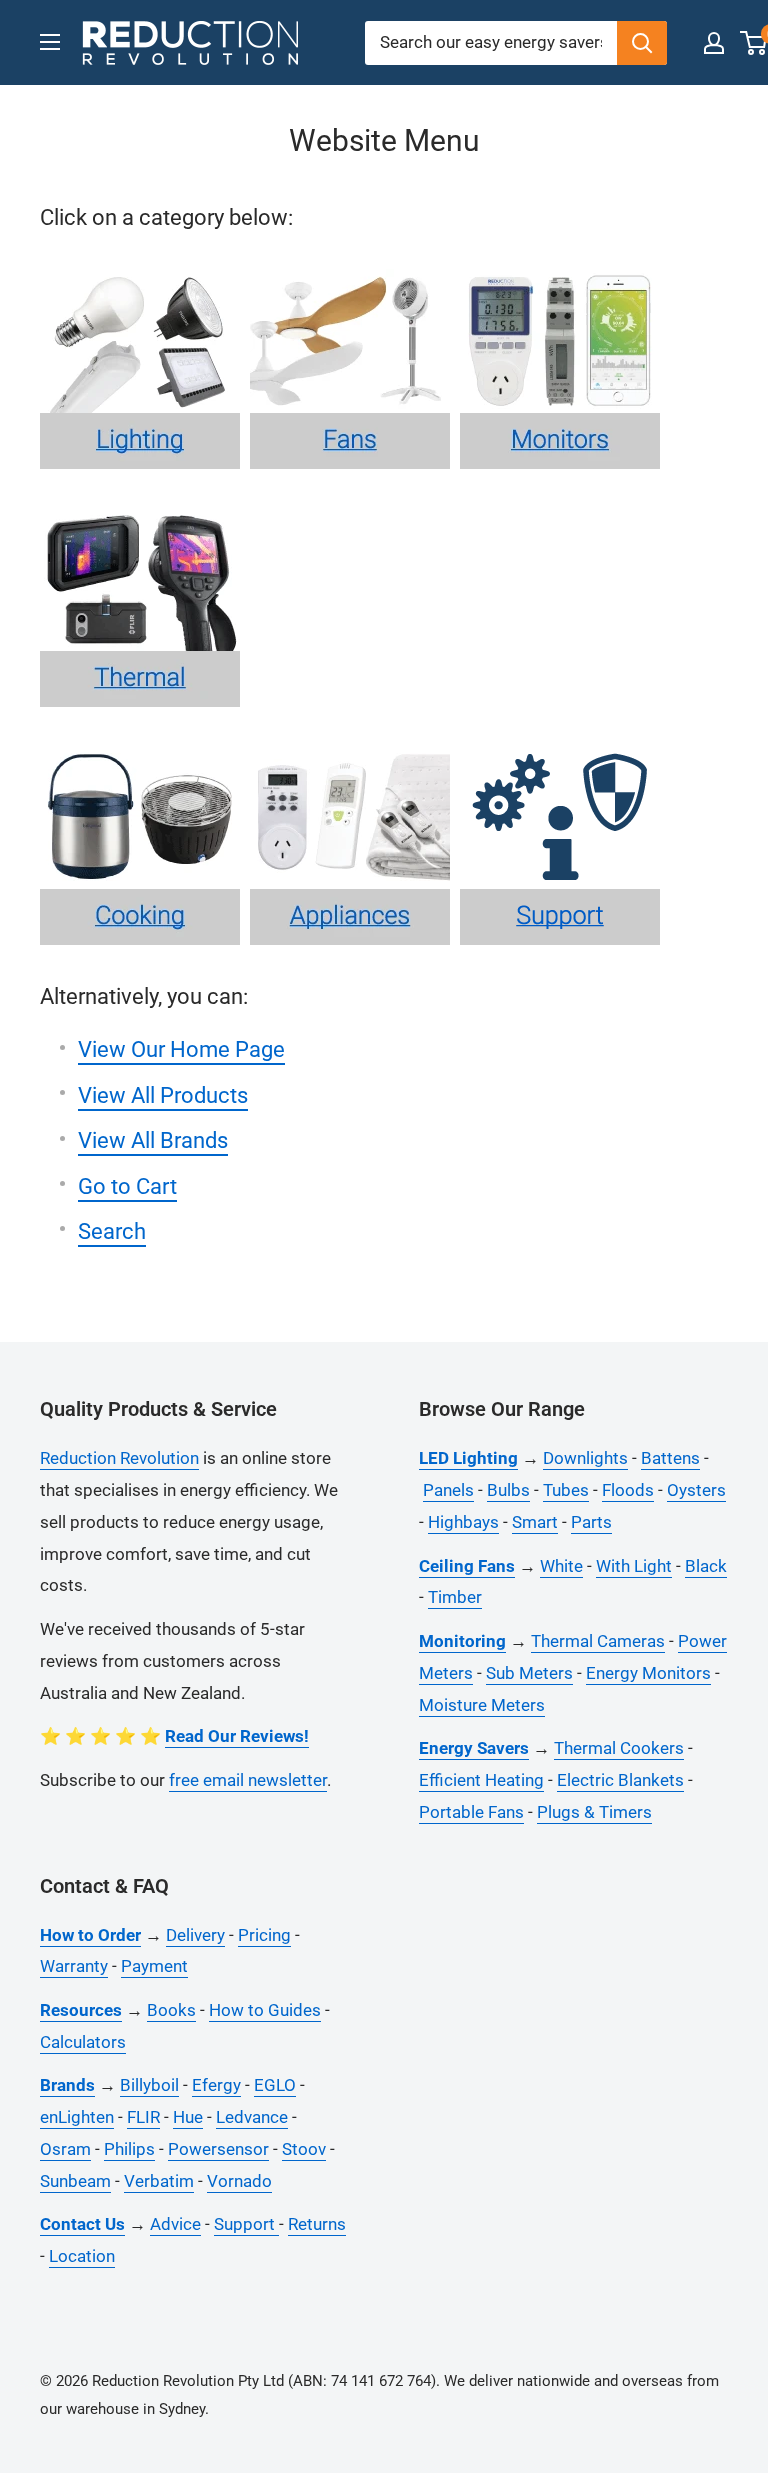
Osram (65, 2149)
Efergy (216, 2085)
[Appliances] (355, 743)
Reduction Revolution (119, 1458)
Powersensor (218, 2149)
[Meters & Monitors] (565, 267)
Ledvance (252, 2117)
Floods (628, 1490)
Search (112, 1231)
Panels (448, 1490)
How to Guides (265, 2010)
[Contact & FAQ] (565, 743)
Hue (188, 2117)
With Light (634, 1566)
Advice (175, 2224)
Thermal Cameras (598, 1641)
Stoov (304, 2149)
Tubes (566, 1490)
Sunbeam (75, 2181)
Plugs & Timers (594, 1812)
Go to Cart (127, 1186)
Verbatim (159, 2181)
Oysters (696, 1490)
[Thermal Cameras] (145, 505)
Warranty (74, 1966)
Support (246, 2224)
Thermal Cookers (619, 1748)
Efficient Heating (481, 1780)
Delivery (195, 1935)
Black (706, 1566)
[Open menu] (50, 42)
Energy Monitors (648, 1673)
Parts (591, 1522)
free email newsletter (248, 1780)
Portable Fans (471, 1812)
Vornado (239, 2181)
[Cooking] (145, 743)
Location (82, 2256)
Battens (670, 1458)
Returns (317, 2224)
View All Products (163, 1095)
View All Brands (153, 1140)
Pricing (264, 1935)
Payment (154, 1966)
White (561, 1566)
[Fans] (355, 267)
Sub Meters (529, 1673)
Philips (129, 2149)
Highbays (463, 1522)
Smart (535, 1522)
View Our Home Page (181, 1049)
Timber (455, 1597)
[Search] (642, 43)
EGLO (275, 2085)
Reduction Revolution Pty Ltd (188, 2381)
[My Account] (714, 43)
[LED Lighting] (145, 267)
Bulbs (508, 1490)
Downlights (585, 1458)
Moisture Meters (482, 1705)
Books (171, 2010)
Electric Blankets (620, 1780)
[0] (754, 43)
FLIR (143, 2117)
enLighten (77, 2117)
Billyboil (149, 2085)
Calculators (83, 2042)
